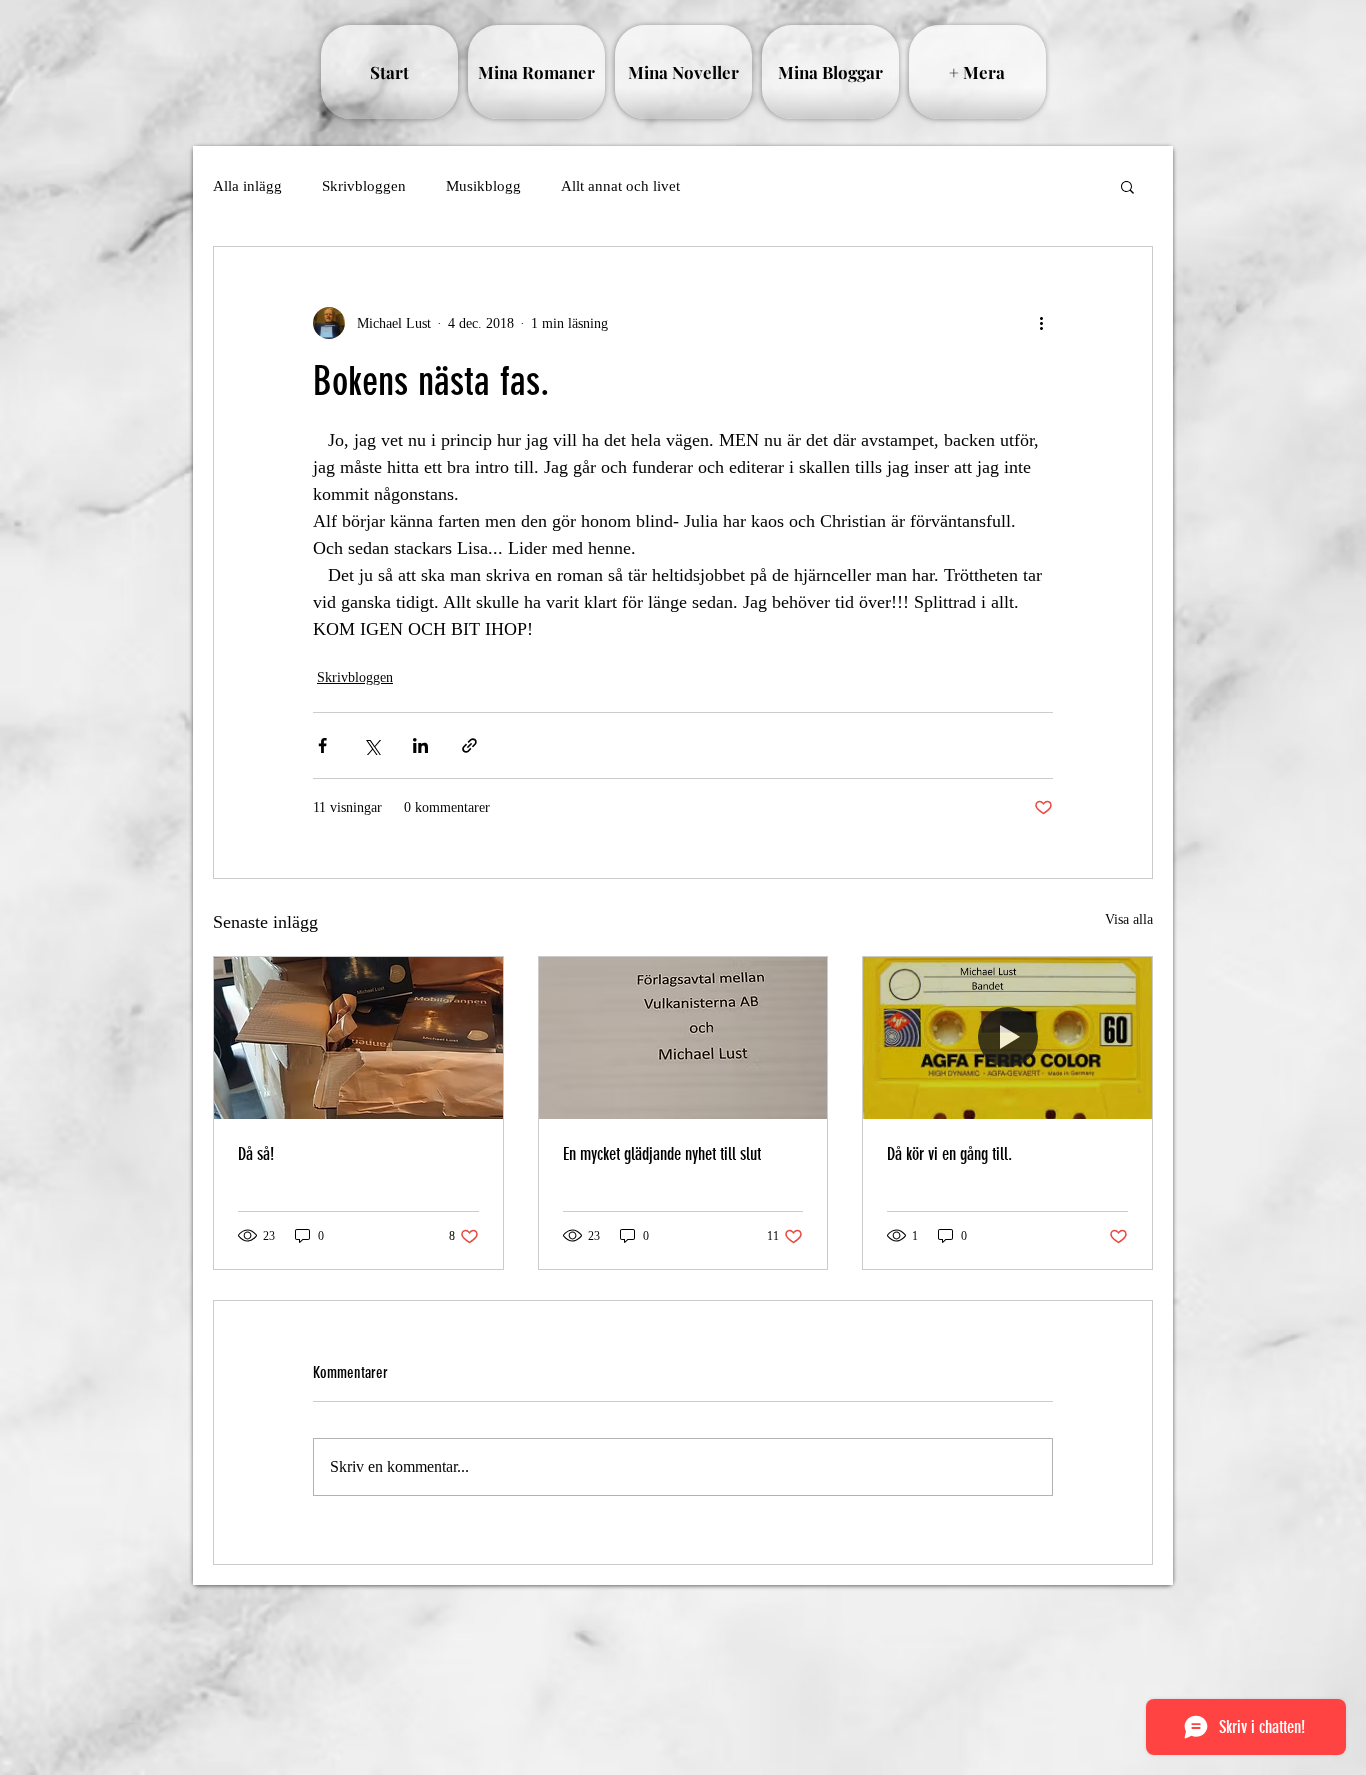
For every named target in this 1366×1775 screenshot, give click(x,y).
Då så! (256, 1154)
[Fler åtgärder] (1041, 323)
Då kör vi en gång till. (949, 1154)
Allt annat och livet (620, 186)
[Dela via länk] (469, 745)
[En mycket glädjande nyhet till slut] (683, 1038)
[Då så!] (358, 1038)
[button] (1127, 186)
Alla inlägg (247, 186)
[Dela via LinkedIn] (420, 745)
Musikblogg (483, 186)
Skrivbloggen (364, 186)
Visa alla (1129, 919)
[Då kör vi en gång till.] (1007, 1038)
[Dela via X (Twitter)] (371, 745)
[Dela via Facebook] (322, 745)
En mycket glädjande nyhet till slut (662, 1154)
